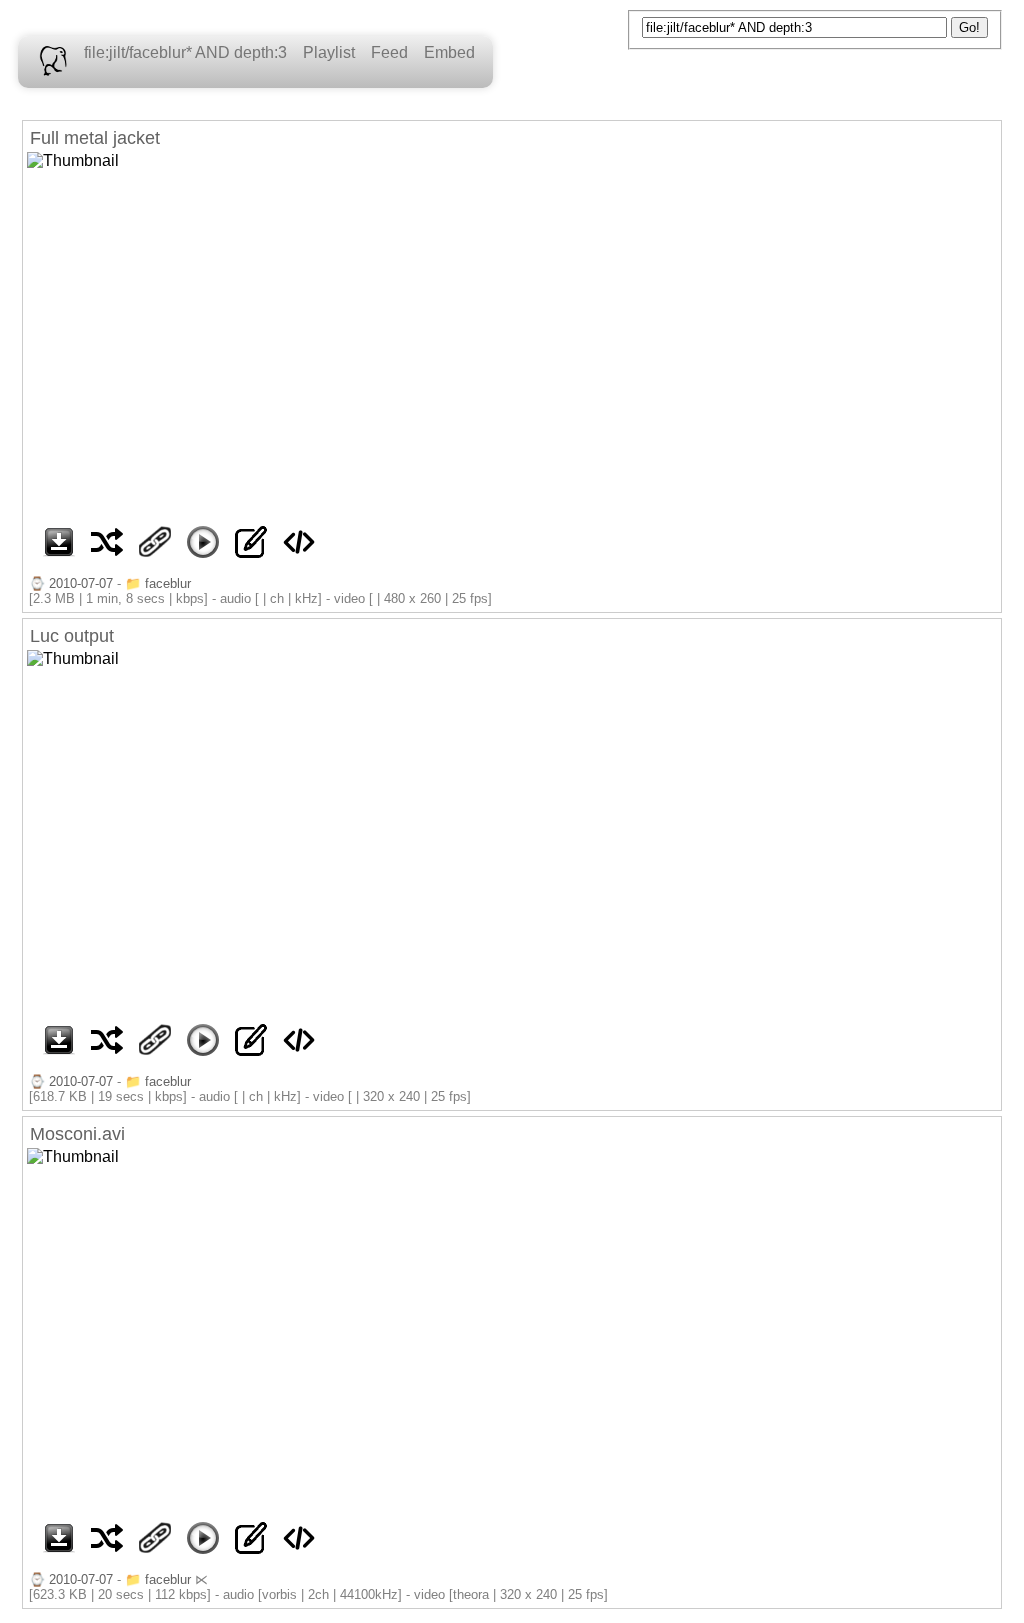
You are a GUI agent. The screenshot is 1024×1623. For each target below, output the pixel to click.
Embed (449, 52)
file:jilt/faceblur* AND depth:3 (185, 52)
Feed (389, 52)
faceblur (168, 583)
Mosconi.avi (77, 1134)
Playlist (329, 52)
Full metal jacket (95, 138)
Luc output (72, 636)
